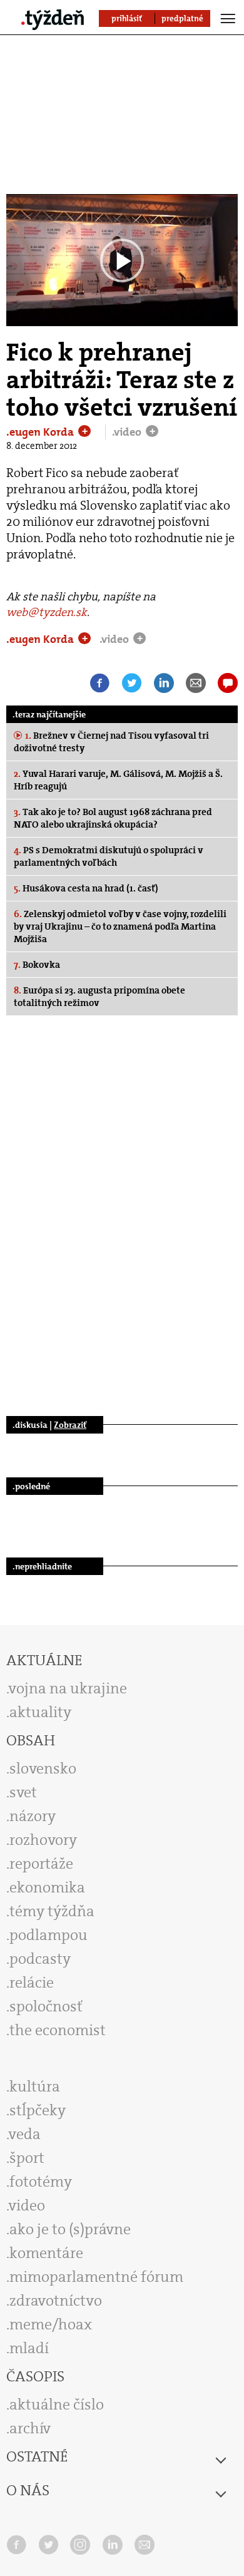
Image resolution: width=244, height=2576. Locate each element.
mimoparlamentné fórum (96, 2277)
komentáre (46, 2253)
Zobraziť (70, 1425)
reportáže (41, 1864)
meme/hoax (51, 2324)
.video (128, 432)
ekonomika (47, 1887)
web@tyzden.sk (47, 612)
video (27, 2205)
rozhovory (43, 1840)
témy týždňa (52, 1911)
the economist (58, 2030)
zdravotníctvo (56, 2301)
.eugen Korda (41, 432)
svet (23, 1792)
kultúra (35, 2086)
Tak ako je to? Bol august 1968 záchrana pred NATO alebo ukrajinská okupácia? (113, 818)
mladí (29, 2348)
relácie (32, 1983)
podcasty (40, 1959)
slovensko (43, 1768)
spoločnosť (46, 2006)
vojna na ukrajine (68, 1688)
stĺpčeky (38, 2110)
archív (30, 2428)
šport (27, 2158)
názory (33, 1816)
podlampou (48, 1935)
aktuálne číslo (57, 2404)
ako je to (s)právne (70, 2229)
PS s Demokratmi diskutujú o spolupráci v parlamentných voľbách (109, 856)
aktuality (40, 1712)
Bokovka (37, 965)
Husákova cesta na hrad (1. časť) (86, 888)
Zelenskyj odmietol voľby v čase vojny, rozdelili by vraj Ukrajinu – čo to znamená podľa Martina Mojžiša (120, 926)
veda (25, 2134)
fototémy (41, 2182)
